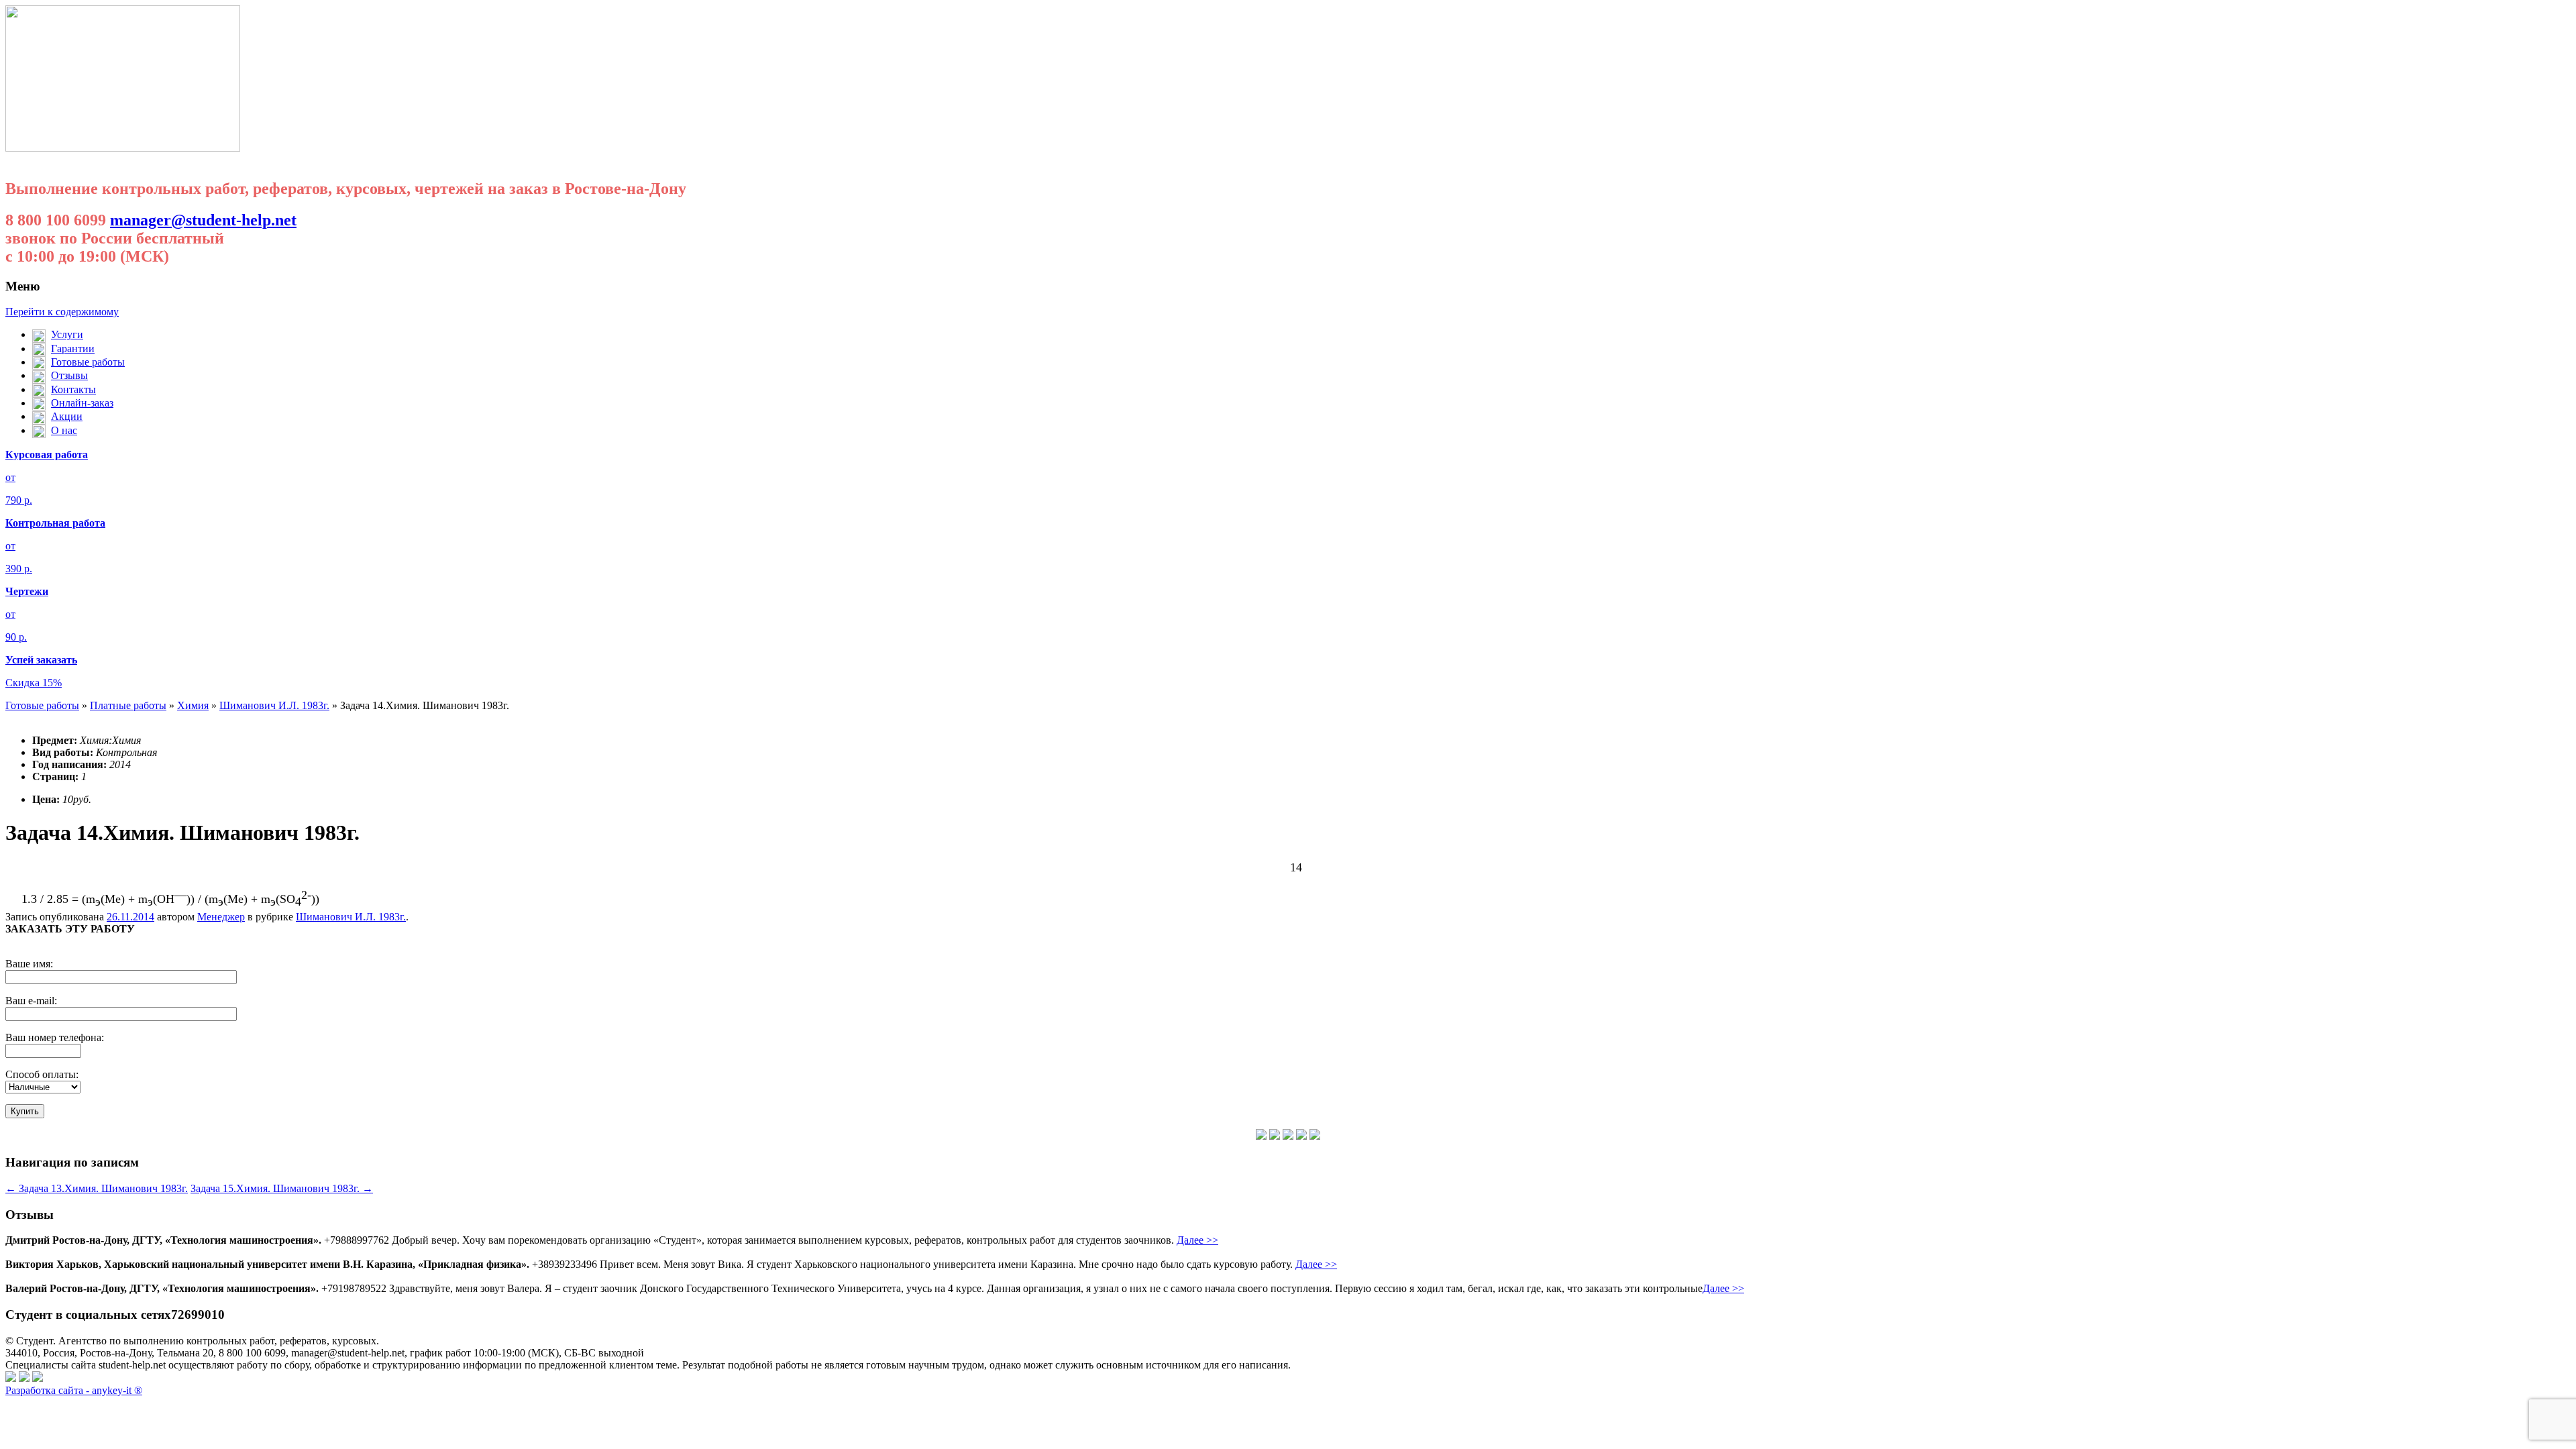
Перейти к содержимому (62, 312)
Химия (193, 705)
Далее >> (1197, 1240)
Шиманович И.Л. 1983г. (274, 705)
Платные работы (128, 705)
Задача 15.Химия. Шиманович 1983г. (282, 1188)
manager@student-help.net (203, 220)
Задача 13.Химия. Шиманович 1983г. (97, 1188)
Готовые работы (42, 705)
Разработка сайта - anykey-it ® (74, 1390)
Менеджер (221, 917)
